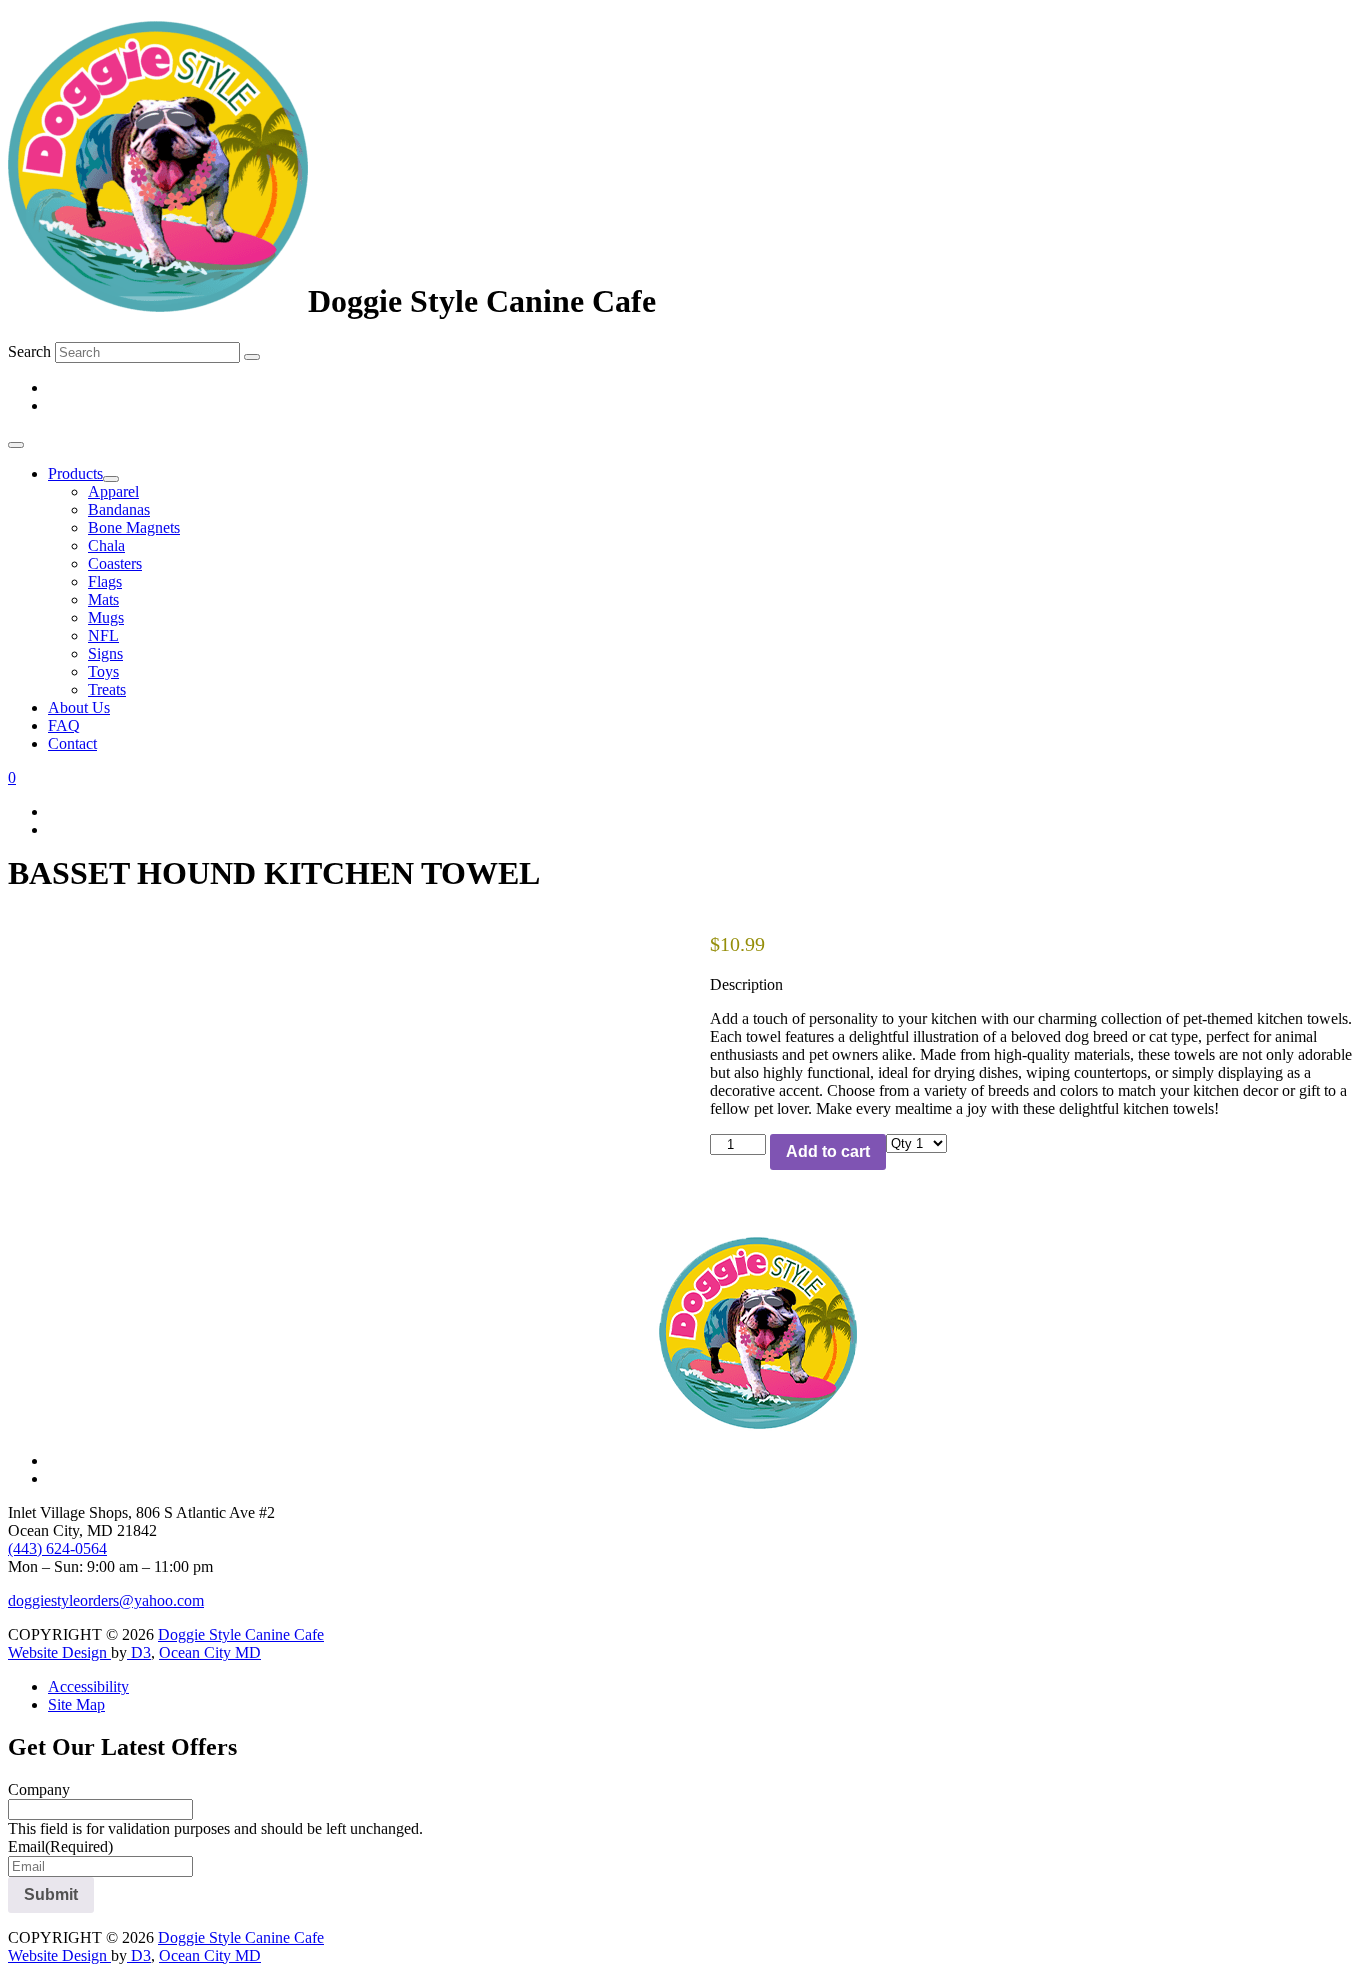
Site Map (76, 1704)
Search (29, 351)
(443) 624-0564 (57, 1548)
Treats (107, 689)
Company (39, 1789)
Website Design (59, 1652)
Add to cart (828, 1151)
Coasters (115, 563)
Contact (72, 743)
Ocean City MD (210, 1652)
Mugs (106, 617)
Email (60, 1846)
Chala (106, 545)
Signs (105, 653)
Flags (105, 581)
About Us (79, 707)
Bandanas (119, 509)
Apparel (113, 491)
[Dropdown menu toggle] (111, 479)
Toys (103, 671)
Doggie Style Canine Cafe (241, 1634)
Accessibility (88, 1686)
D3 (139, 1652)
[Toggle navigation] (16, 445)
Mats (103, 599)
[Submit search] (252, 357)
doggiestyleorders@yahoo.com (106, 1600)
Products (75, 473)
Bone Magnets (134, 527)
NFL (103, 635)
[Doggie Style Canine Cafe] (158, 301)
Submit (51, 1894)
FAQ (64, 725)
